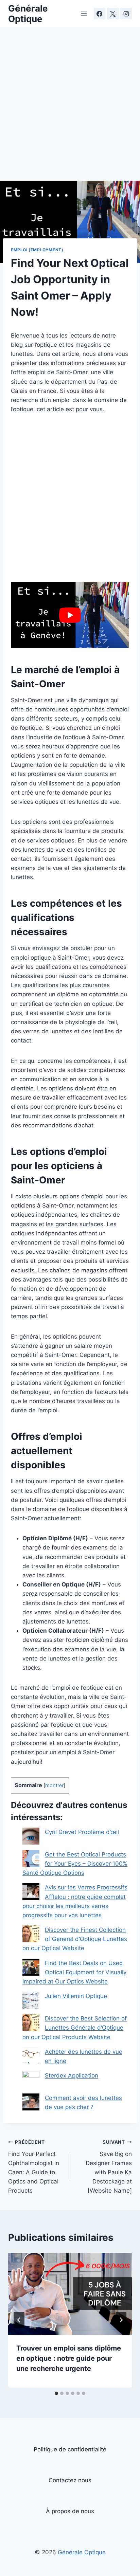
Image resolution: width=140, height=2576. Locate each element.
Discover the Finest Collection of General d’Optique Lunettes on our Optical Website (75, 1939)
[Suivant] (121, 2320)
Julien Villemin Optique (76, 1996)
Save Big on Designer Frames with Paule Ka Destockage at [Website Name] (109, 2167)
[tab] (56, 2393)
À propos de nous (70, 2511)
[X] (113, 14)
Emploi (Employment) (37, 250)
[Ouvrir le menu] (84, 13)
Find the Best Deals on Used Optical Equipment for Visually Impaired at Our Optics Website (74, 1972)
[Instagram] (126, 14)
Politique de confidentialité (70, 2449)
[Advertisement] (70, 108)
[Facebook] (100, 14)
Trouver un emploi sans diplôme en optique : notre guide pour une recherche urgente (69, 2358)
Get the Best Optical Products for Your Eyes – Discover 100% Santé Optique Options (75, 1864)
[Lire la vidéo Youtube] (70, 615)
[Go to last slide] (19, 2320)
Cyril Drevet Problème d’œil (82, 1832)
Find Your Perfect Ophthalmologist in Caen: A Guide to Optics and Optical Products (34, 2167)
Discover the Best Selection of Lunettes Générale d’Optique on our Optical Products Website (75, 2028)
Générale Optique (82, 2552)
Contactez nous (70, 2480)
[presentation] (70, 2294)
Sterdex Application (72, 2075)
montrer (54, 1785)
